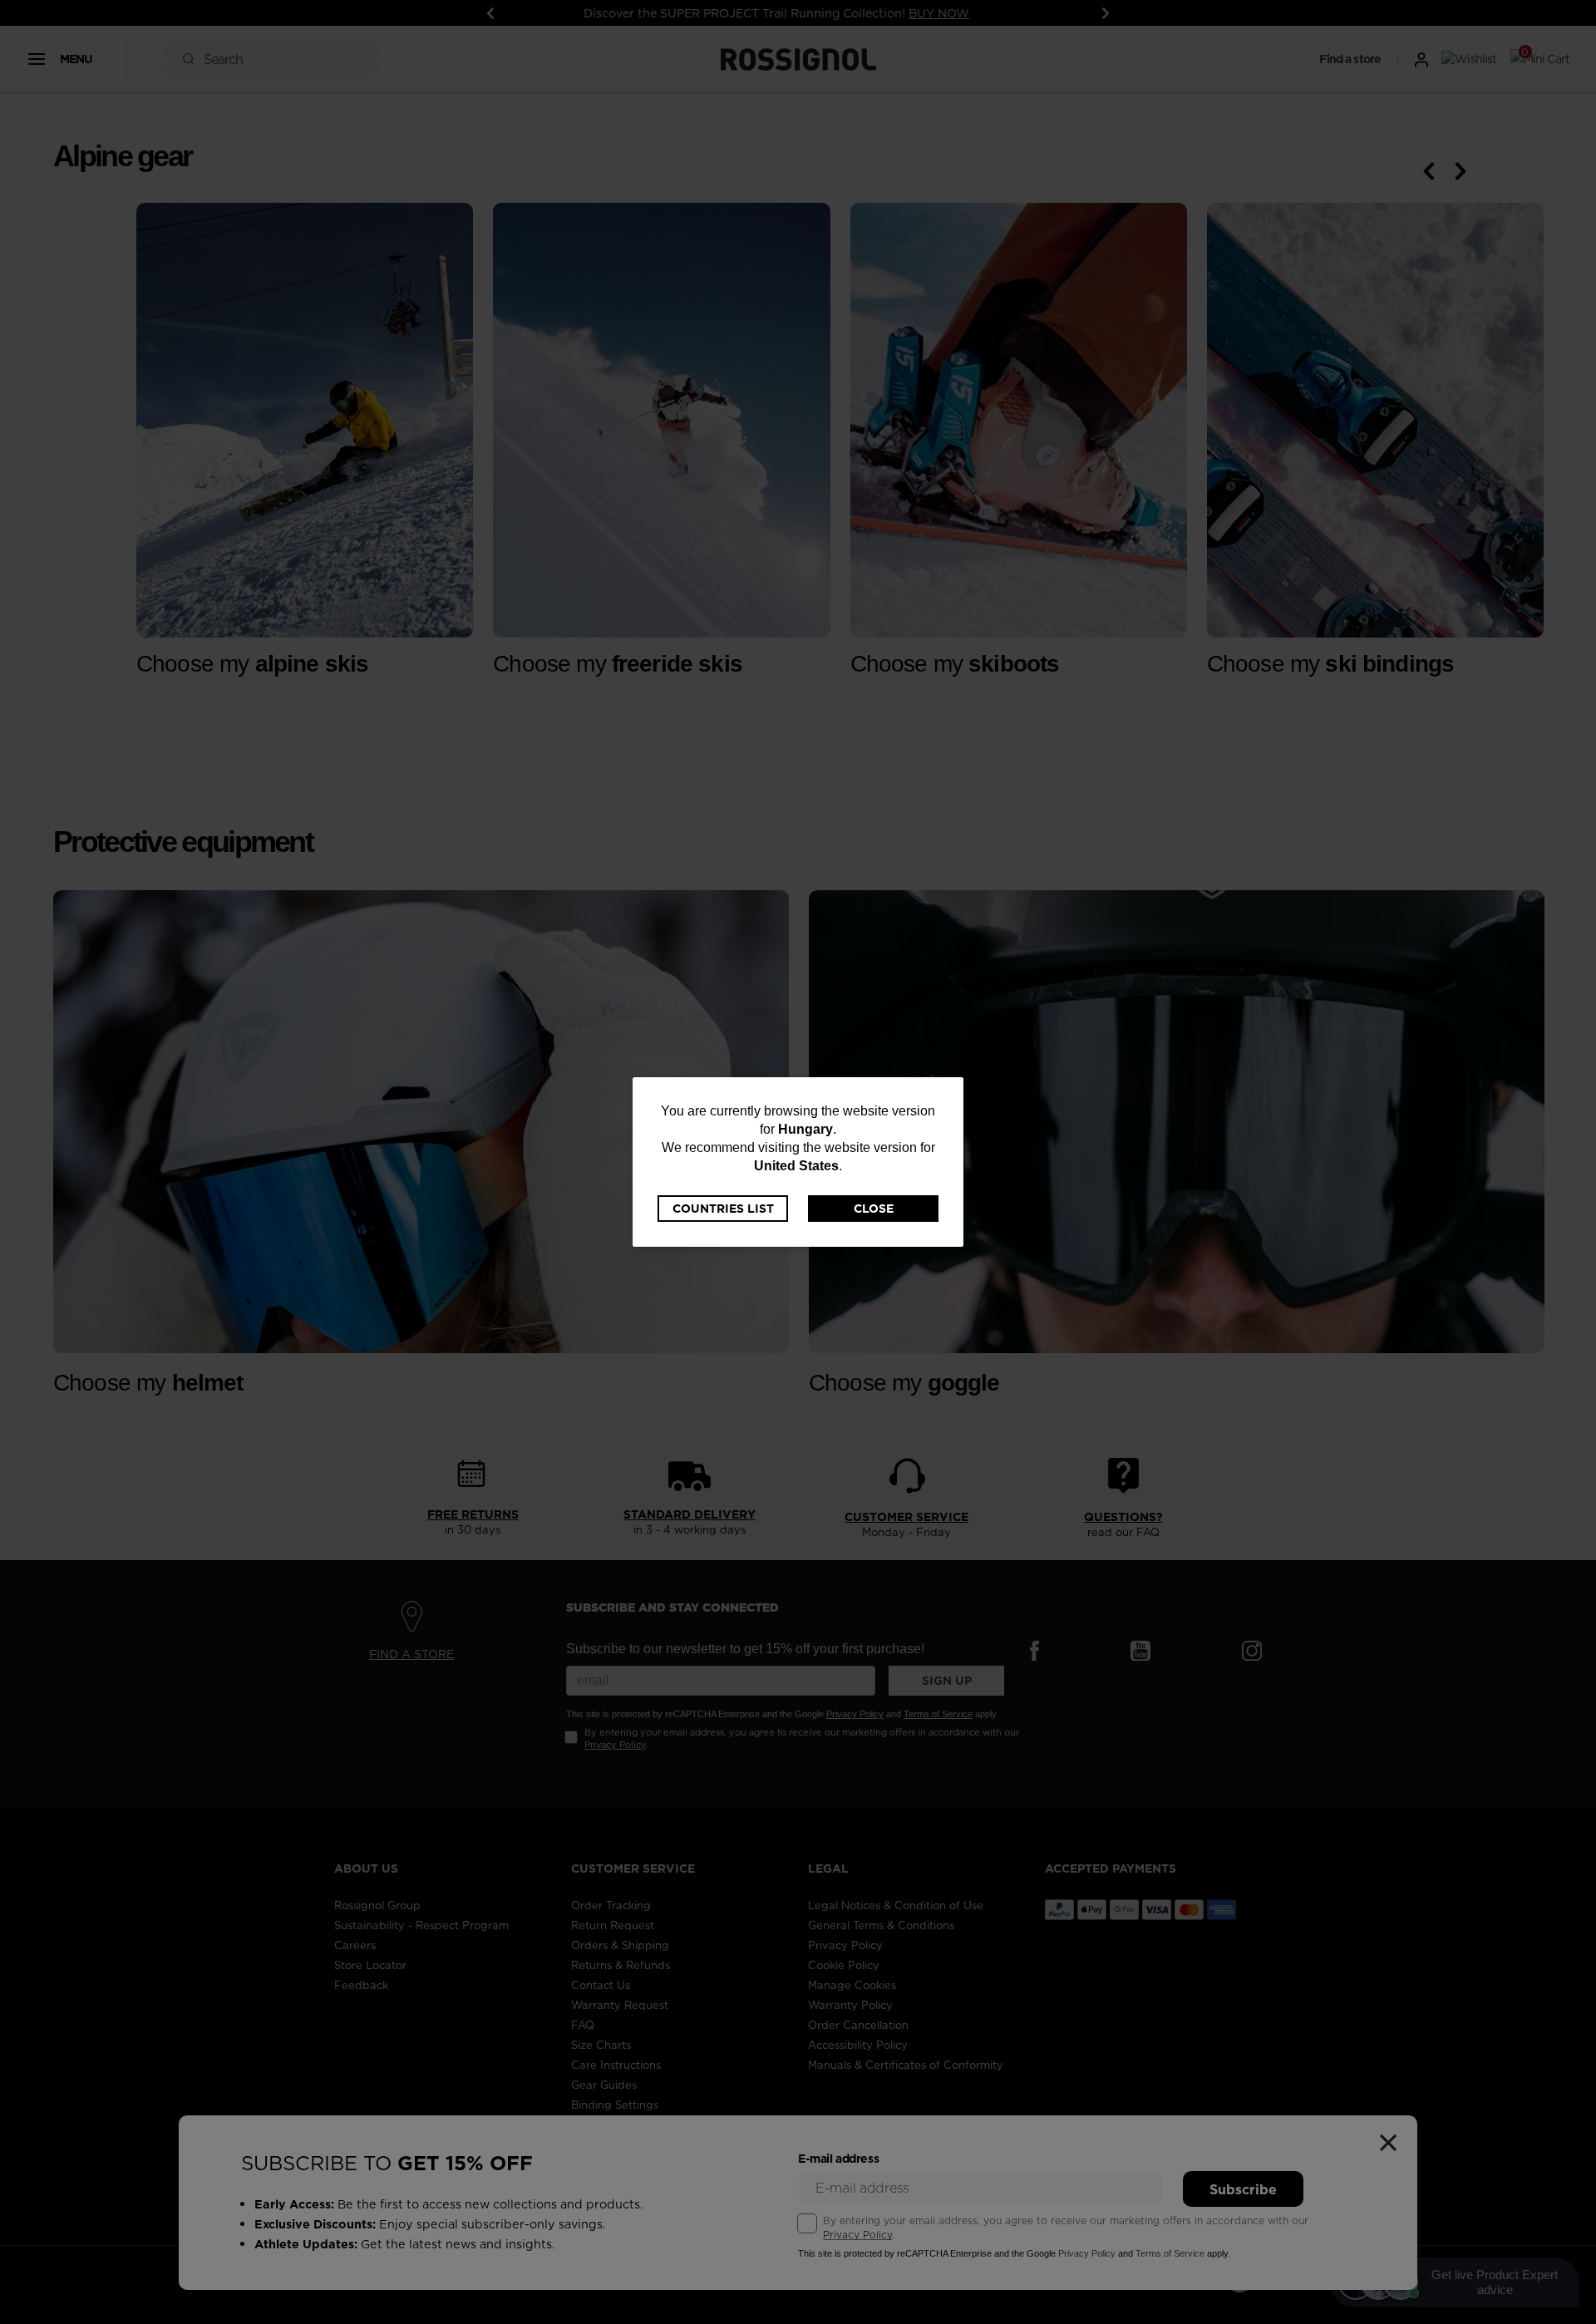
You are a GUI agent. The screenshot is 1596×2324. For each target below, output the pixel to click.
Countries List (723, 1209)
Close (874, 1209)
